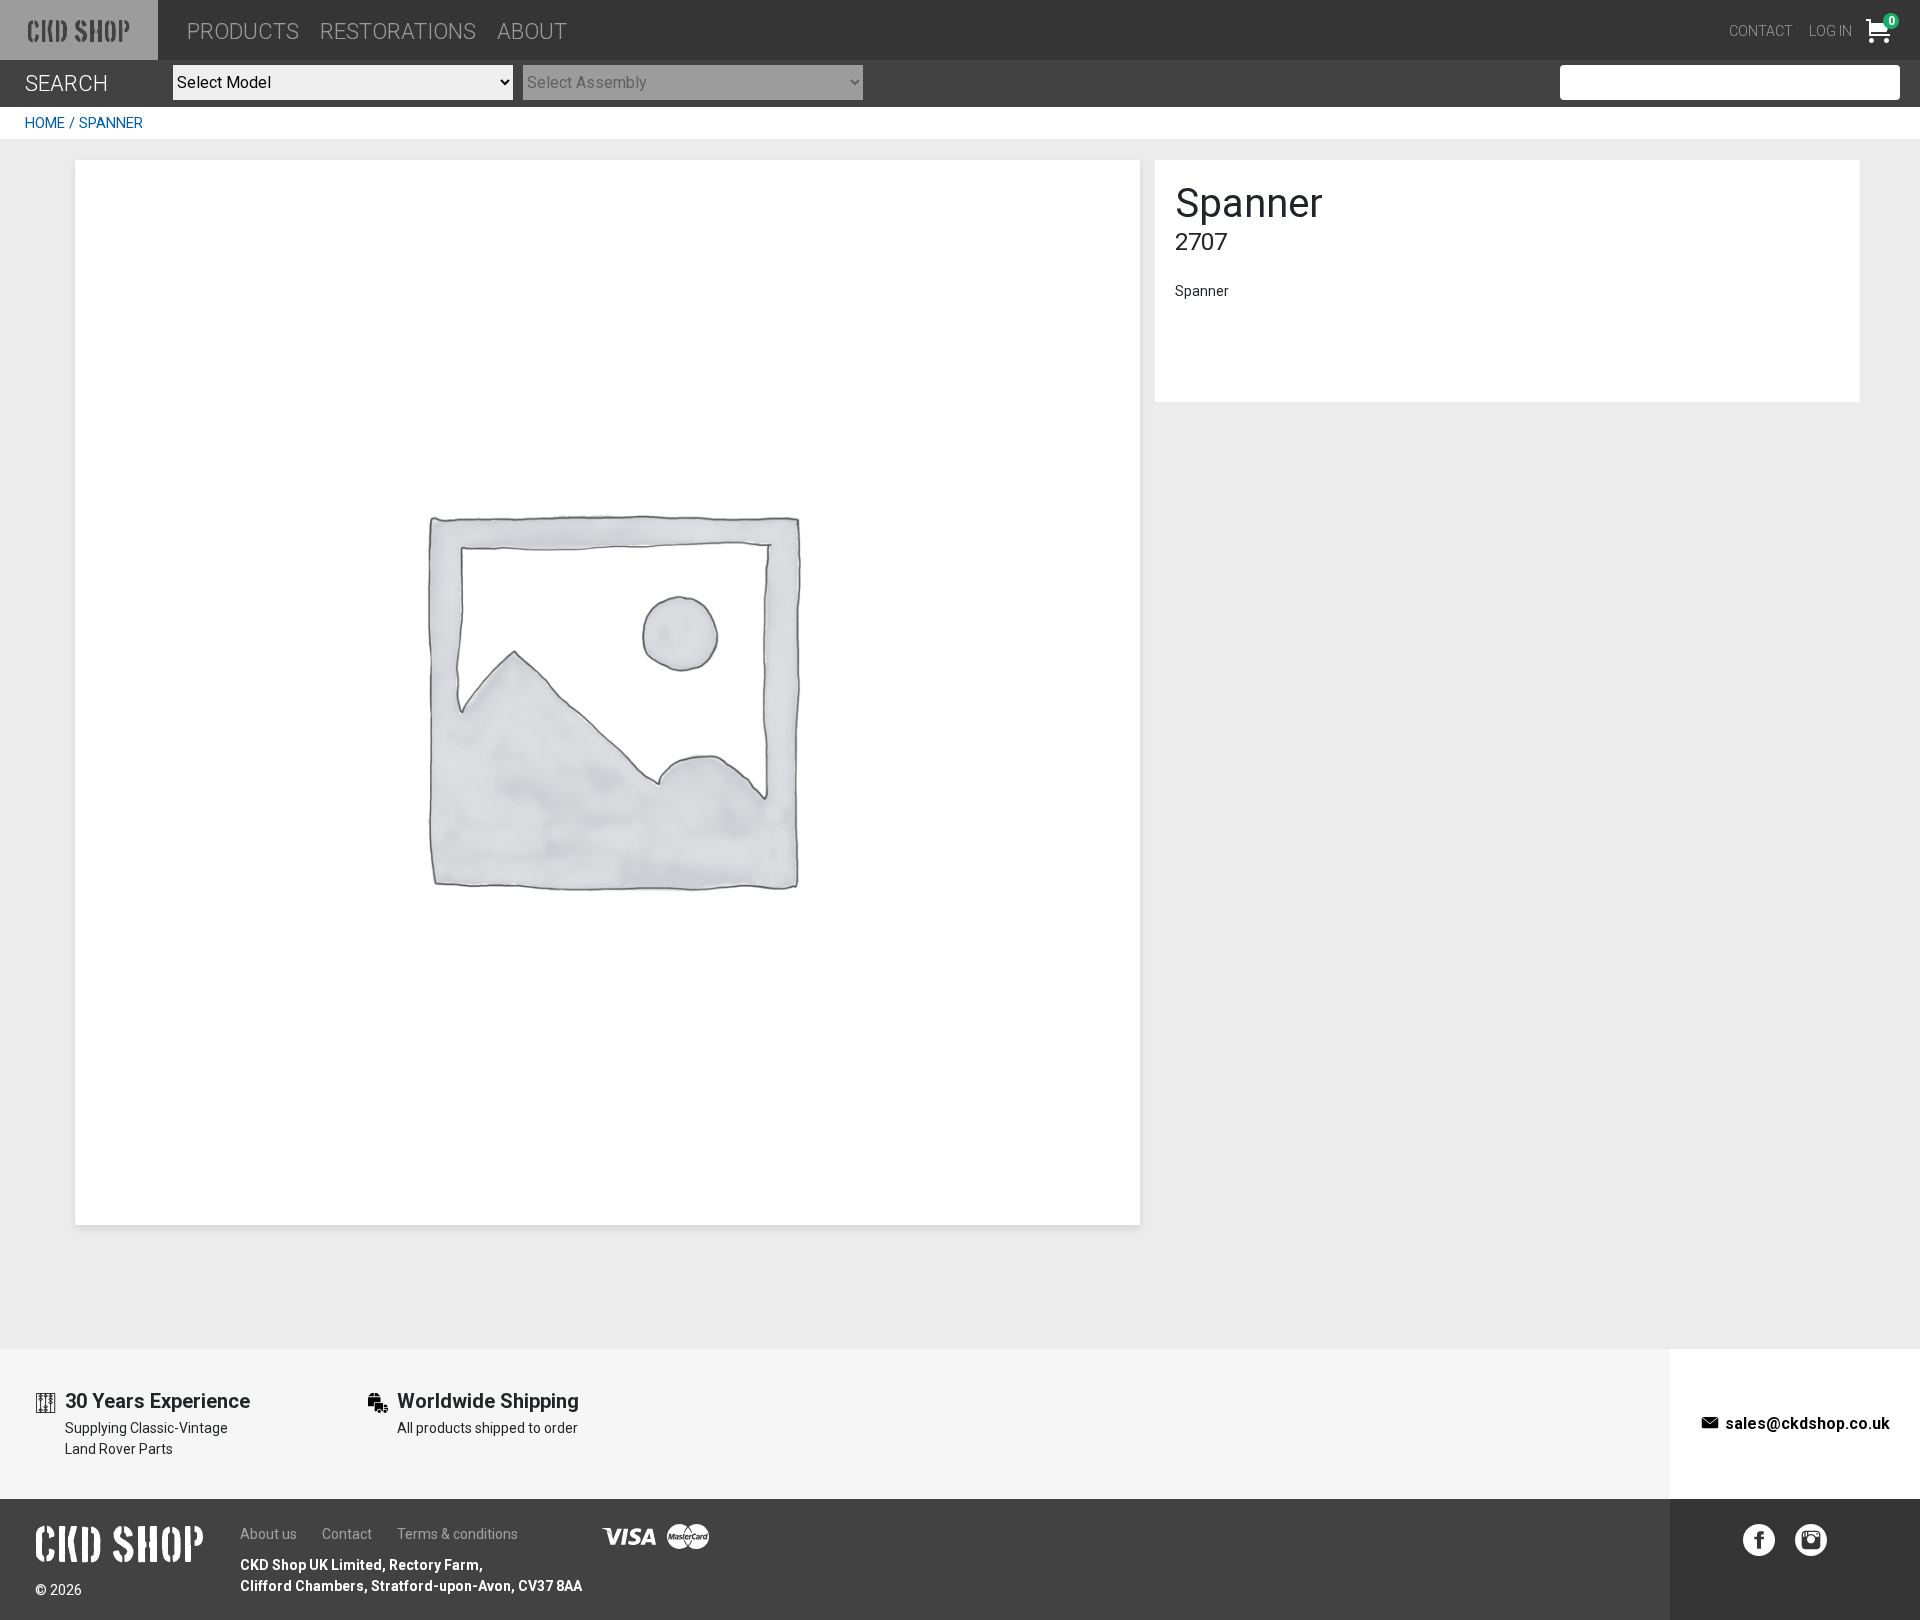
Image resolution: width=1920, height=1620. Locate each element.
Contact (1761, 31)
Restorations (398, 31)
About (532, 31)
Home (45, 123)
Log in (1830, 31)
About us (268, 1534)
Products (243, 31)
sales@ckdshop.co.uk (1807, 1423)
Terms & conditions (457, 1534)
